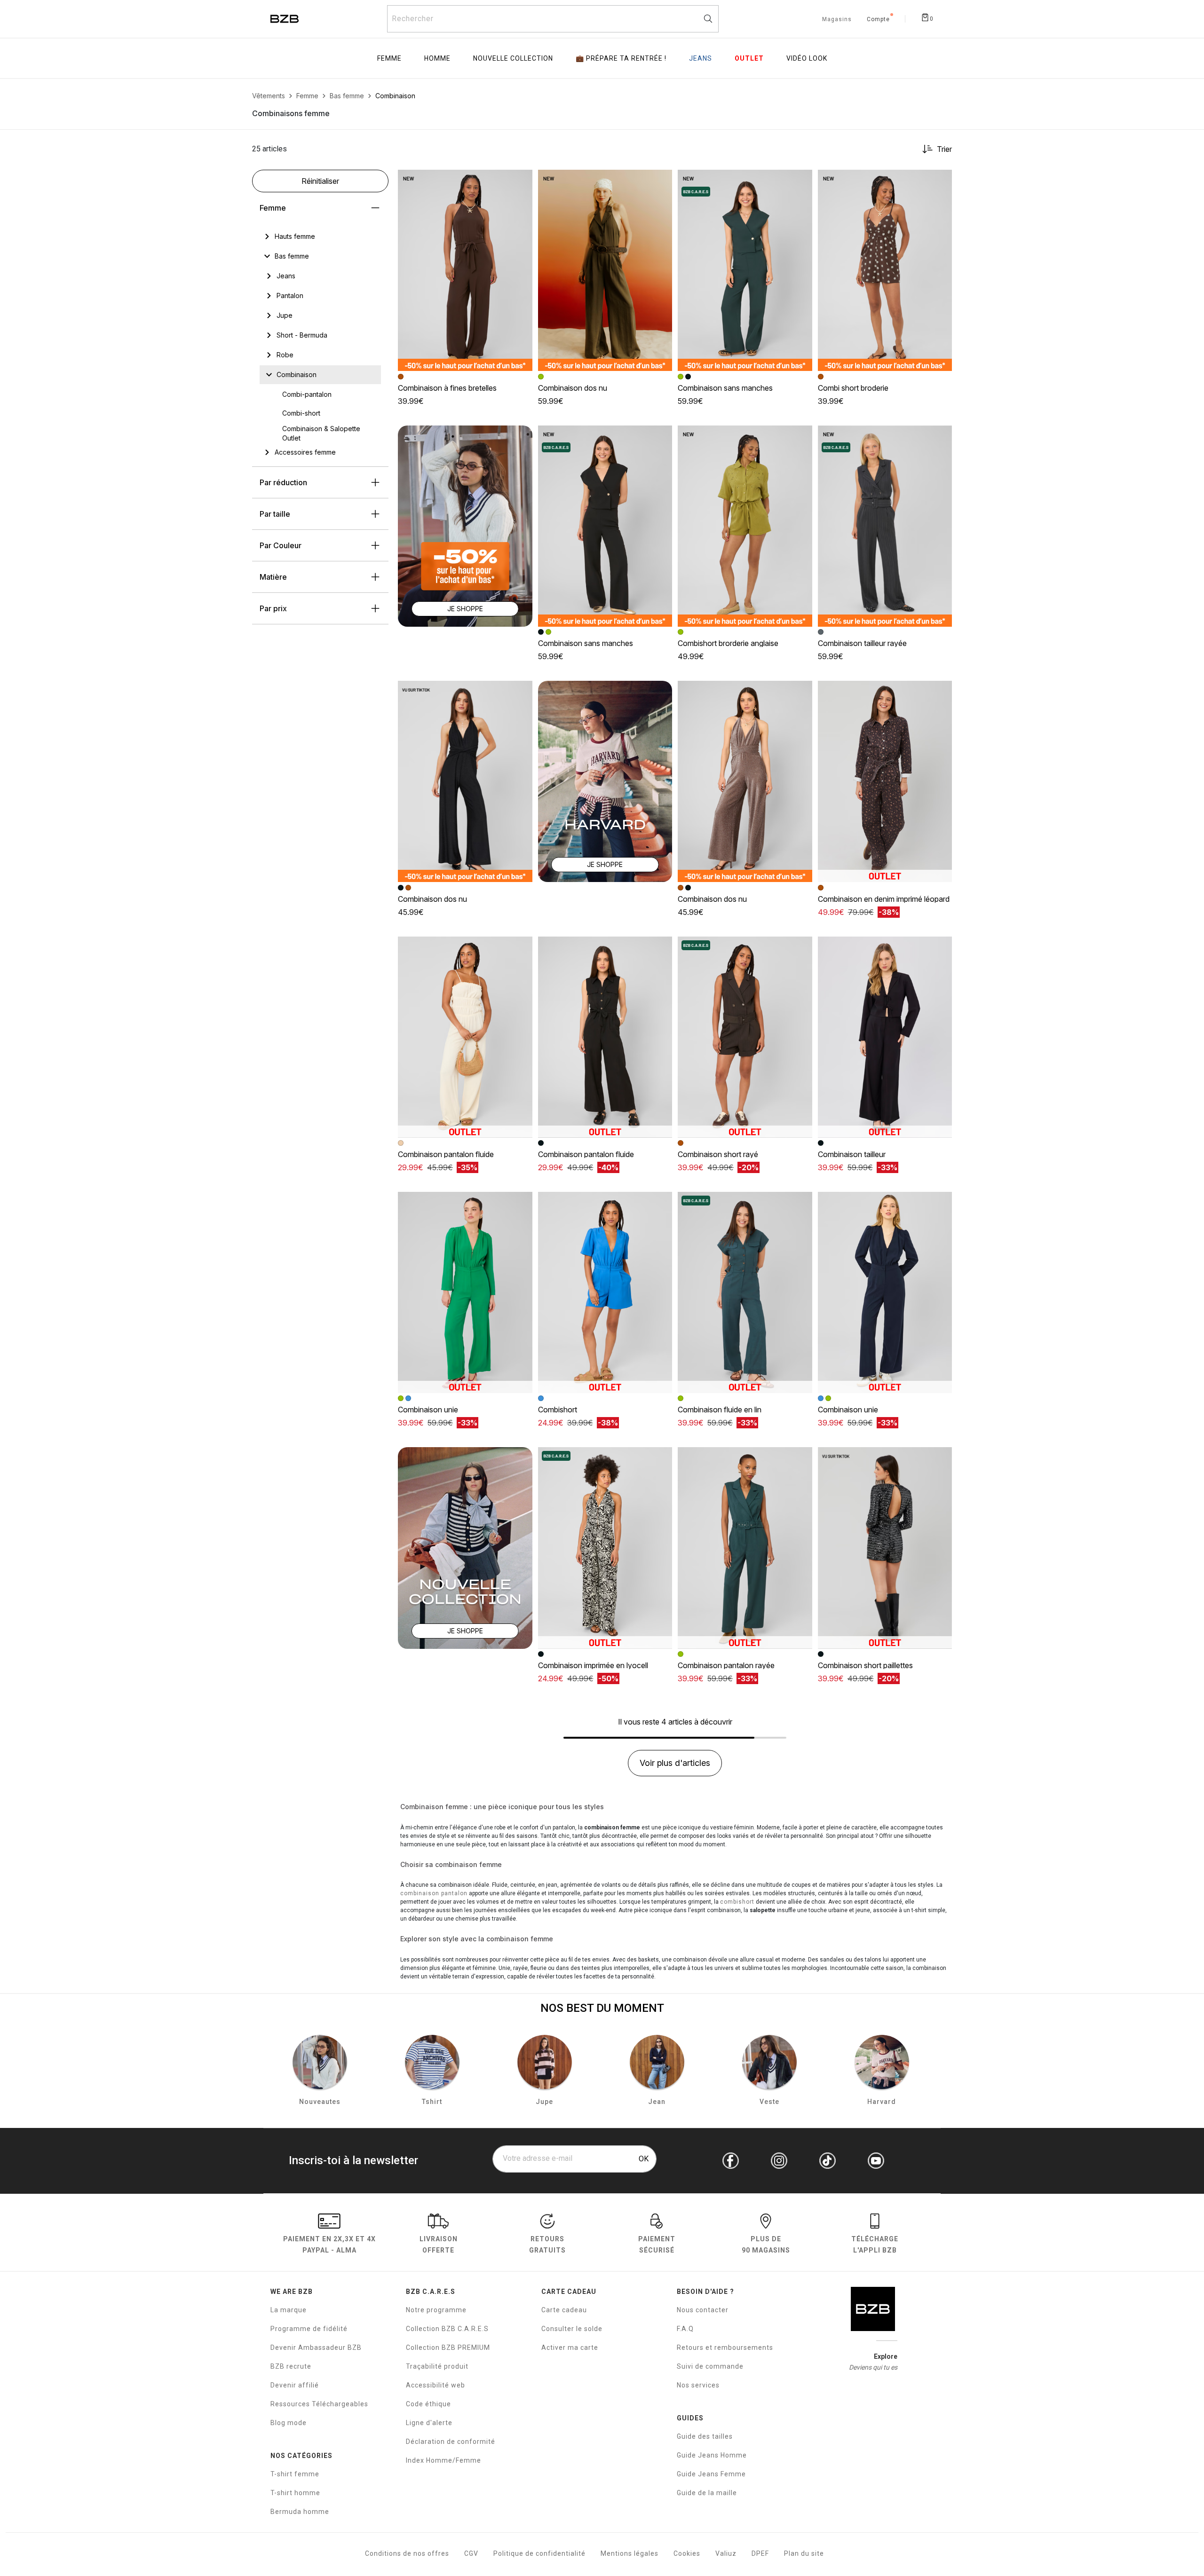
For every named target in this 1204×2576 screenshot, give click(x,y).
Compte (878, 20)
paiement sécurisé (657, 2244)
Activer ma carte (570, 2348)
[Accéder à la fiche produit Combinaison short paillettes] (885, 1548)
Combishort (558, 1410)
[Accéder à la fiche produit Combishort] (605, 1292)
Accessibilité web (436, 2385)
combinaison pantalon (434, 1893)
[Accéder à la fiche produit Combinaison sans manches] (745, 270)
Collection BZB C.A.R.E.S (447, 2329)
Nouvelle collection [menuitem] (513, 58)
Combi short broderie (853, 388)
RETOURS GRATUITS (547, 2244)
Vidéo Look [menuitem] (807, 58)
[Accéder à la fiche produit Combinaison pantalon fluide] (465, 1037)
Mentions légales (630, 2553)
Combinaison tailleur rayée (862, 643)
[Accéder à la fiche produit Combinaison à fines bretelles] (465, 270)
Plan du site (804, 2553)
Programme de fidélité (309, 2329)
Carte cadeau (564, 2310)
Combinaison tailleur (852, 1154)
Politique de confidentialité (539, 2553)
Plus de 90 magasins (766, 2244)
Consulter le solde (572, 2329)
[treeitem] (295, 236)
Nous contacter (703, 2310)
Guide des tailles (705, 2436)
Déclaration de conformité (451, 2442)
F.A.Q (685, 2329)
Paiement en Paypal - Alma (329, 2244)
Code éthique (428, 2404)
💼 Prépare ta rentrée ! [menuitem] (621, 58)
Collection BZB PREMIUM (448, 2348)
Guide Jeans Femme (711, 2474)
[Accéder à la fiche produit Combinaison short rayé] (745, 1037)
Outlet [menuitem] (749, 58)
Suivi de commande (710, 2366)
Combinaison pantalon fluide (446, 1154)
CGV (471, 2553)
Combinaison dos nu (573, 388)
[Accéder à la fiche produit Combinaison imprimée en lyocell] (605, 1548)
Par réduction (283, 482)
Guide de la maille (707, 2493)
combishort (737, 1902)
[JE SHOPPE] (465, 525)
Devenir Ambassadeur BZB (316, 2348)
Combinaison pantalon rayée (726, 1665)
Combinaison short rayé (718, 1154)
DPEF (760, 2553)
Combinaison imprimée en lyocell (593, 1665)
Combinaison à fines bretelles (447, 388)
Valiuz (726, 2553)
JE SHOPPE (465, 609)
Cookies (687, 2553)
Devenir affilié (295, 2385)
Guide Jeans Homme (712, 2455)
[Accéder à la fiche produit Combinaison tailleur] (885, 1037)
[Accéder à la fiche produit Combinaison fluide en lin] (745, 1292)
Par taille (275, 514)
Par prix (273, 608)
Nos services (698, 2385)
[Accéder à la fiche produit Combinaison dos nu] (605, 270)
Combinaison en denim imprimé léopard (884, 899)
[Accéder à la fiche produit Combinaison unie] (465, 1292)
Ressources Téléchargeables (319, 2404)
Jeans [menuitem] (701, 58)
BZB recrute (291, 2366)
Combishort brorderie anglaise (728, 643)
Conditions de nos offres (407, 2553)
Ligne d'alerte (429, 2423)
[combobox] (553, 19)
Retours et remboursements (725, 2348)
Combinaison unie (428, 1410)
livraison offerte (439, 2244)
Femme (273, 208)
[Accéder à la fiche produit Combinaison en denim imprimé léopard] (885, 781)
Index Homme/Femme (444, 2460)
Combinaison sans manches (725, 388)
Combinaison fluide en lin (720, 1410)
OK (644, 2159)
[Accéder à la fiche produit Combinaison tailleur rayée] (885, 526)
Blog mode (289, 2423)
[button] (521, 181)
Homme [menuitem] (437, 58)
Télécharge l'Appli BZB (875, 2244)
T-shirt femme (295, 2474)
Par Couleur (281, 545)
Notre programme (436, 2310)
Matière (273, 577)
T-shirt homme (295, 2493)
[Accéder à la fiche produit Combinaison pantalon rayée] (745, 1548)
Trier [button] (944, 149)
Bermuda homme (300, 2512)
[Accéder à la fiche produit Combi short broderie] (885, 270)
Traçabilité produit (437, 2366)
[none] (320, 236)
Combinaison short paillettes (865, 1665)
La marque (289, 2310)
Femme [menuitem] (389, 58)
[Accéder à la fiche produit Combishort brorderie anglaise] (745, 526)
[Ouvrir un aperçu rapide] (521, 181)
